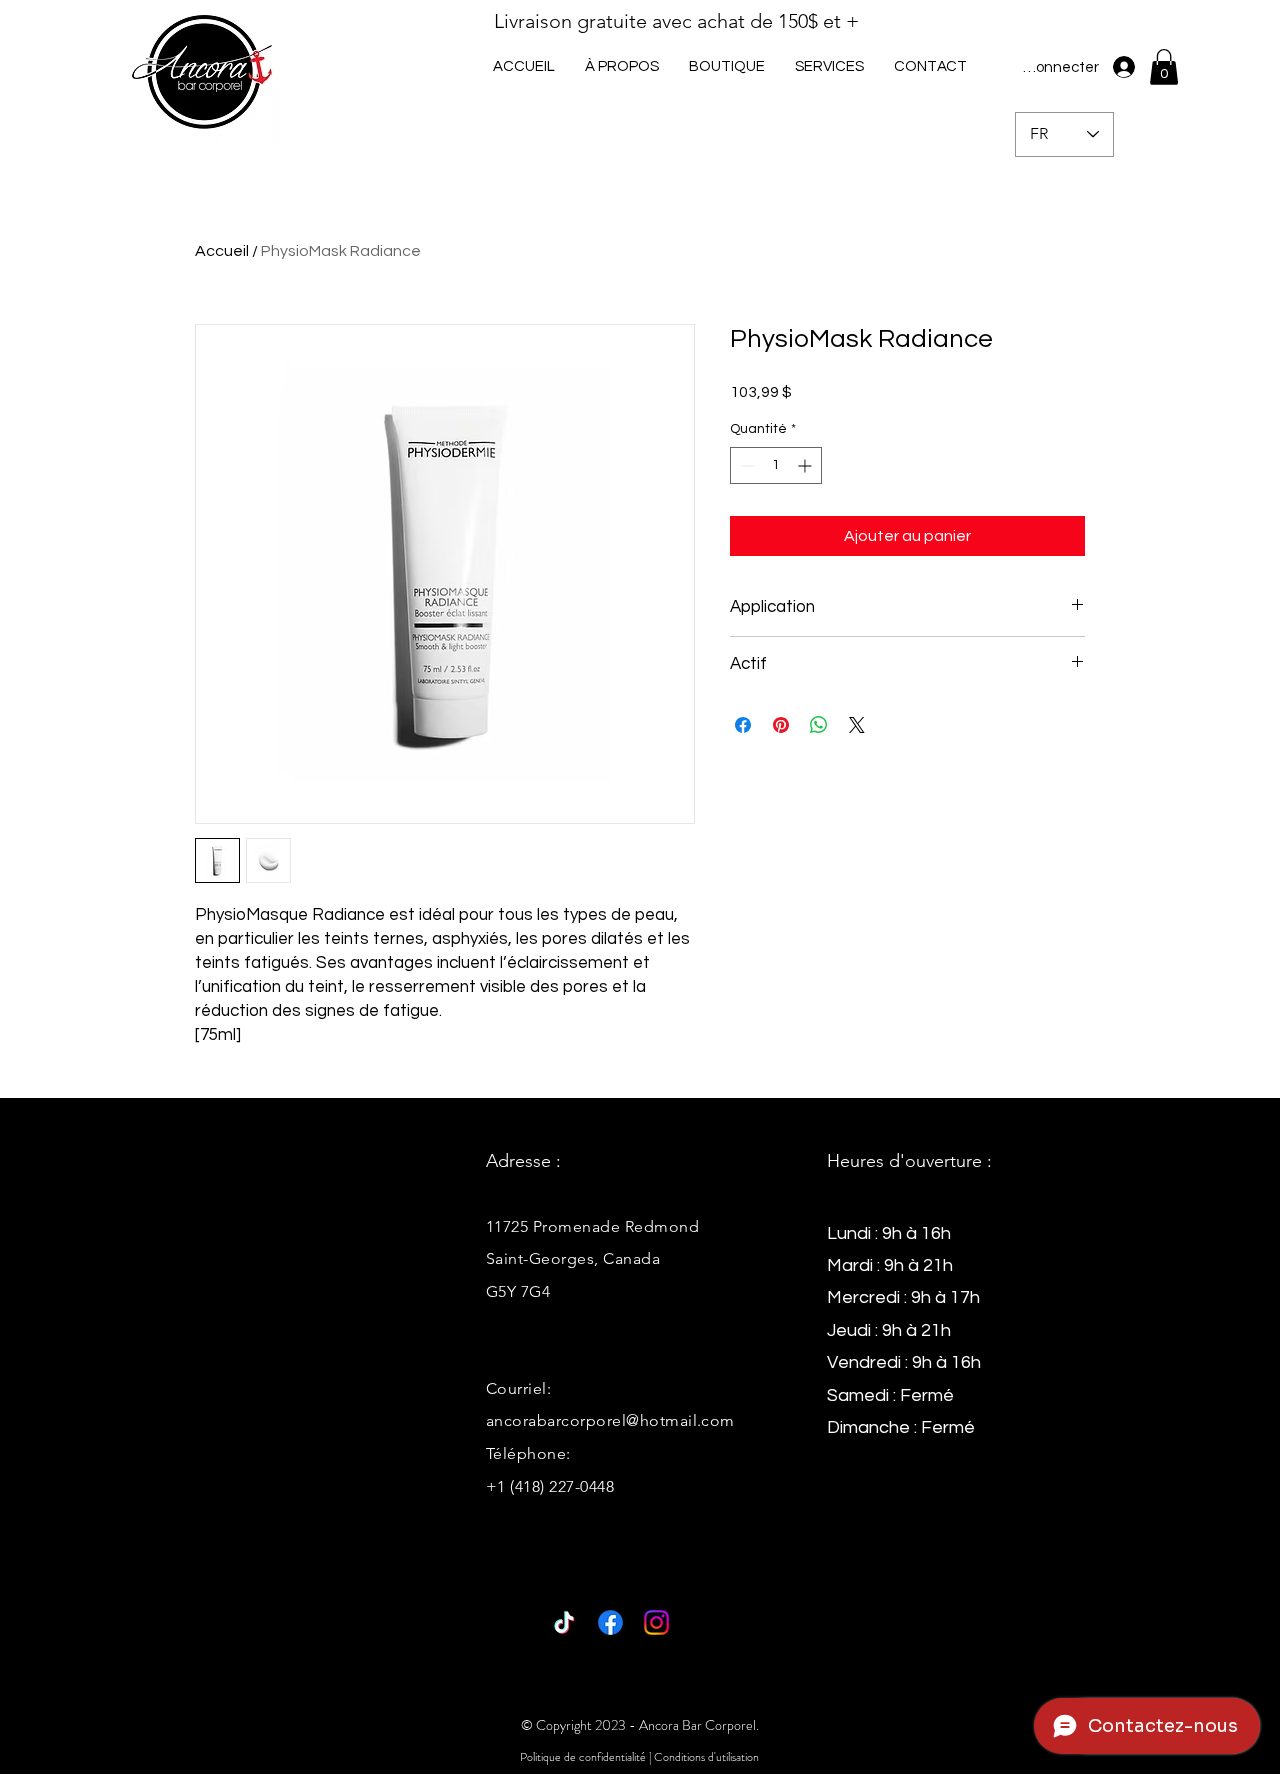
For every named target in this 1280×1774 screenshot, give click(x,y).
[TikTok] (564, 1622)
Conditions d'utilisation (706, 1757)
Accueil (222, 251)
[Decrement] (745, 465)
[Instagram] (656, 1622)
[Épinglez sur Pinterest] (781, 725)
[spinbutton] (776, 465)
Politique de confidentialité (583, 1757)
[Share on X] (857, 725)
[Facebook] (610, 1622)
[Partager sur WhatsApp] (819, 725)
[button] (829, 66)
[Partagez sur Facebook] (743, 725)
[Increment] (806, 465)
